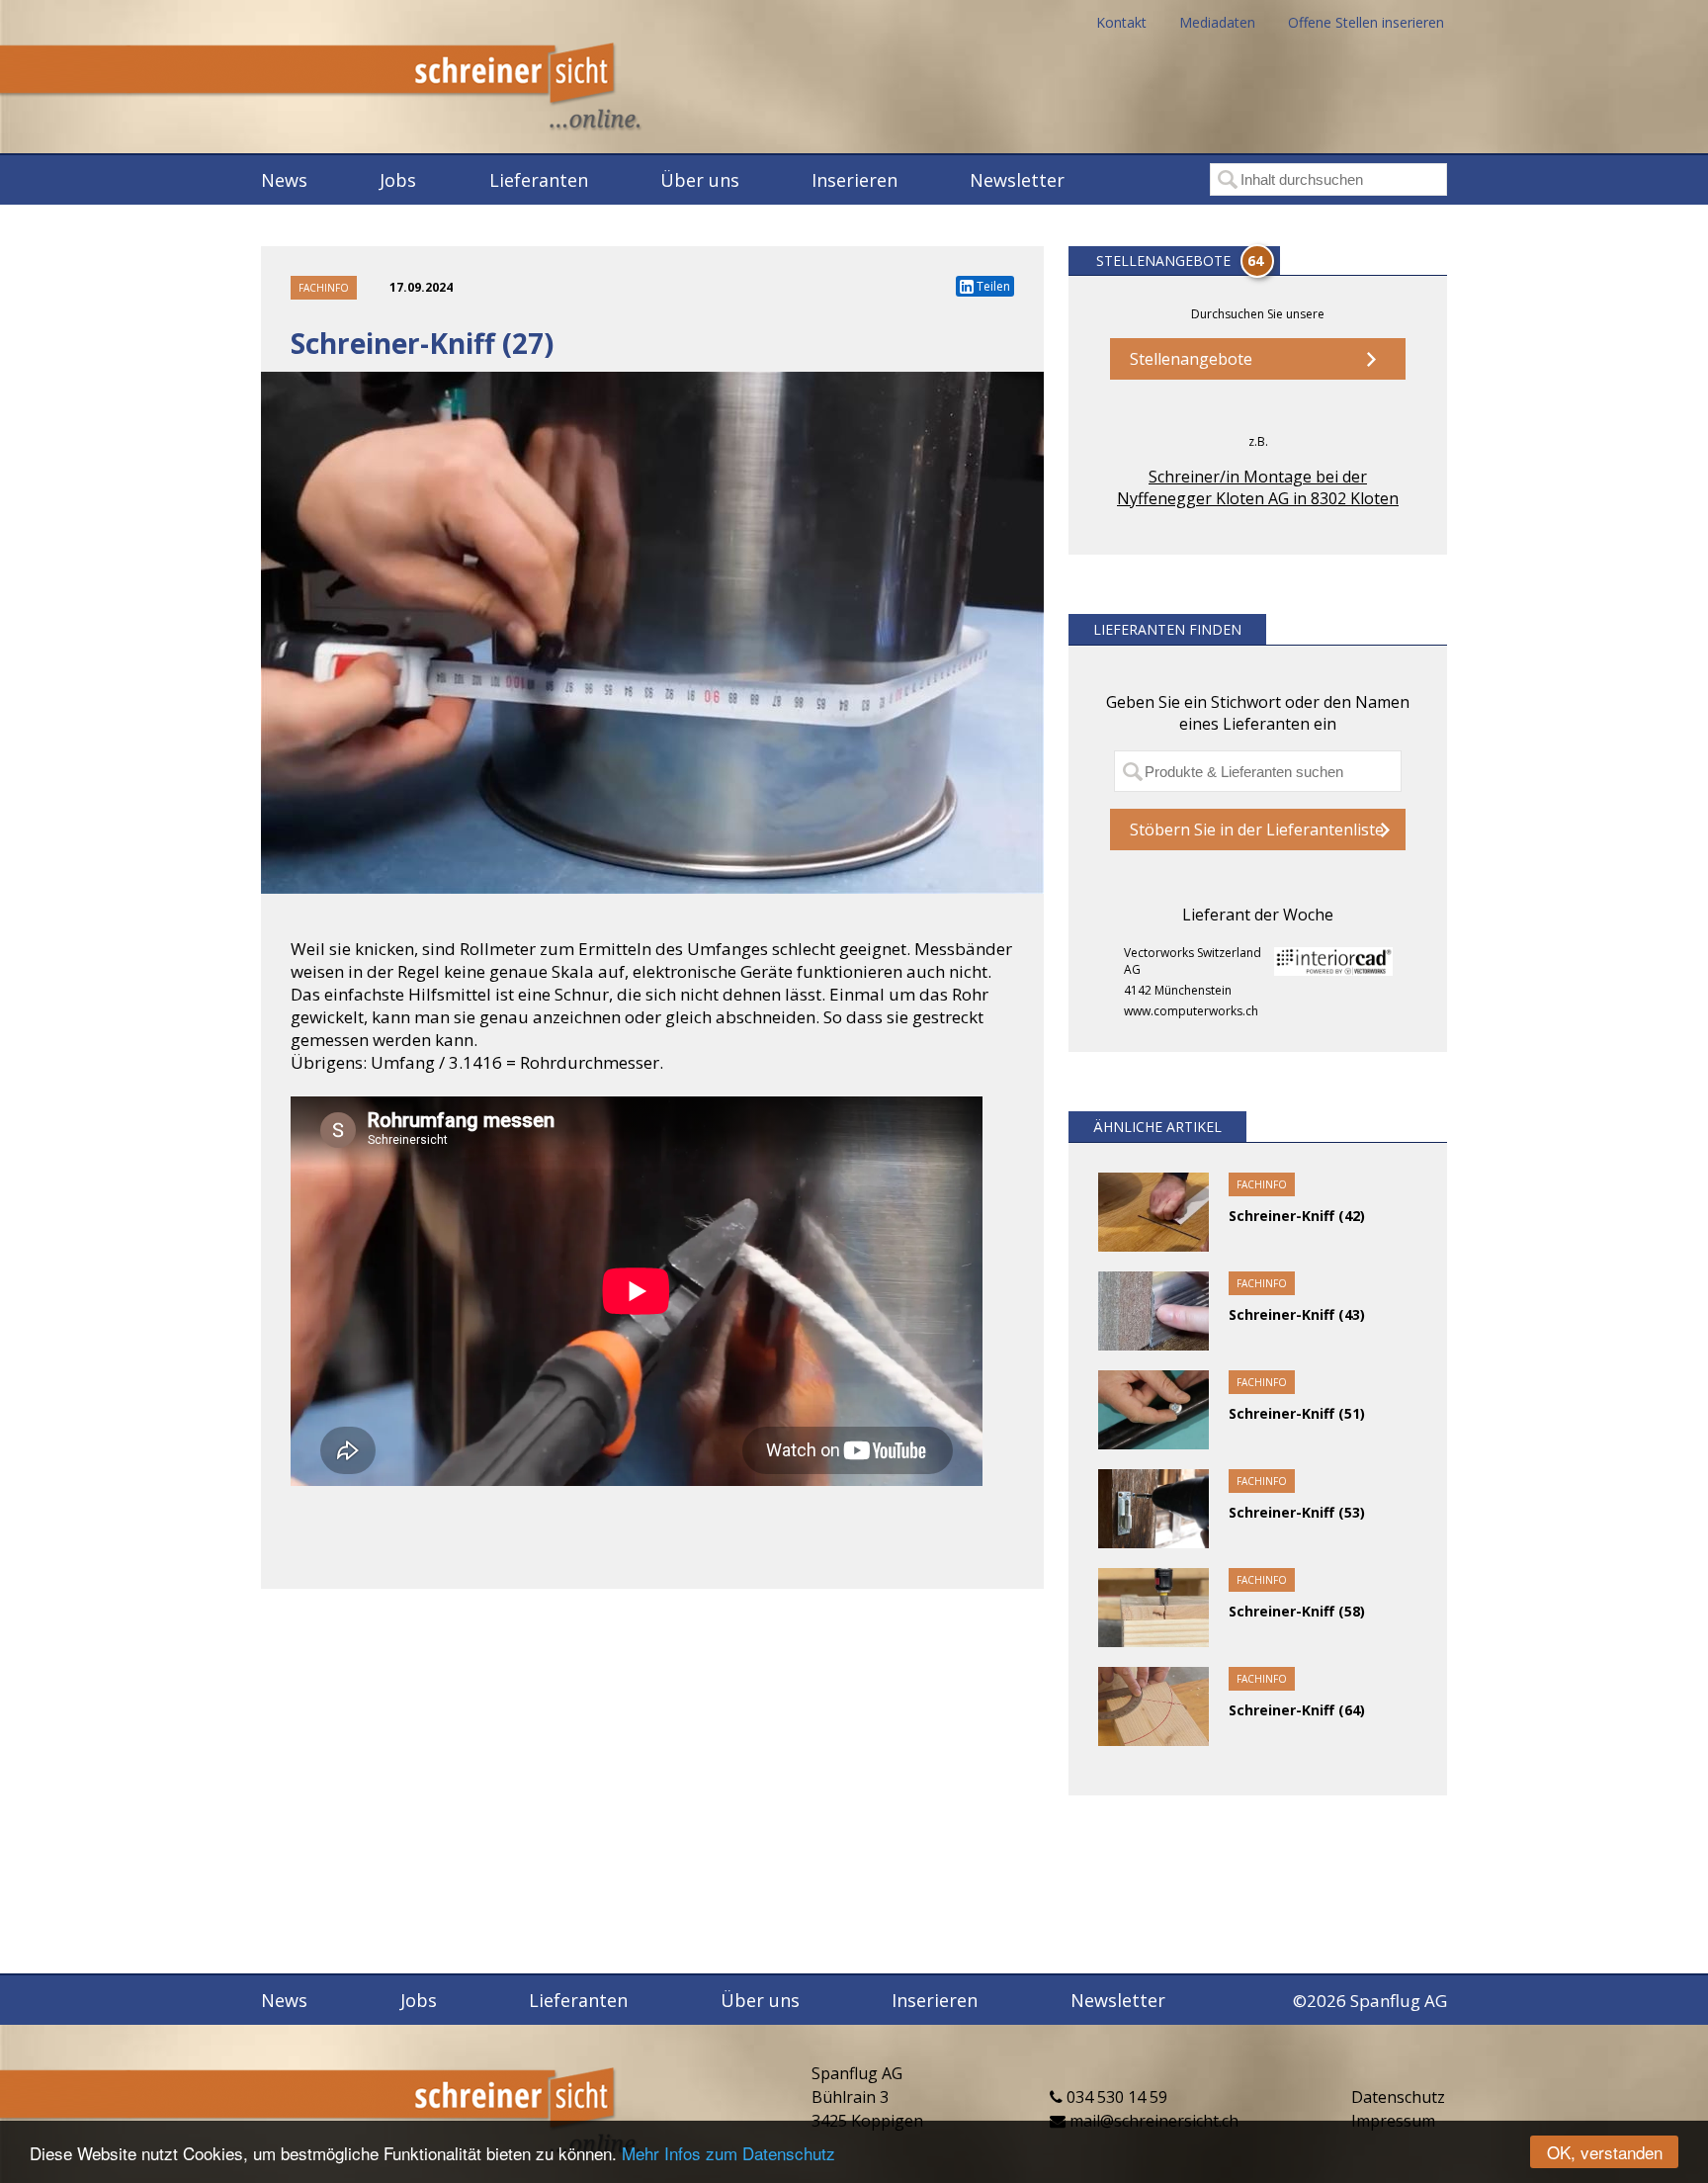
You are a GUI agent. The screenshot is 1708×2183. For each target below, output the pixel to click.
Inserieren (854, 180)
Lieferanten (539, 180)
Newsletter (1017, 180)
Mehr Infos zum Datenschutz (728, 2153)
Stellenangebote (1191, 359)
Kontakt (1121, 22)
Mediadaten (1217, 22)
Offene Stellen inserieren (1366, 22)
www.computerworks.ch (1191, 1011)
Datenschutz (1398, 2097)
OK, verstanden (1605, 2152)
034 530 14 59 (1115, 2097)
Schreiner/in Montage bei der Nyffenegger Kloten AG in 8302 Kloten (1258, 487)
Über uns (700, 180)
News (284, 180)
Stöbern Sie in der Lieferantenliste (1257, 830)
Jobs (398, 180)
